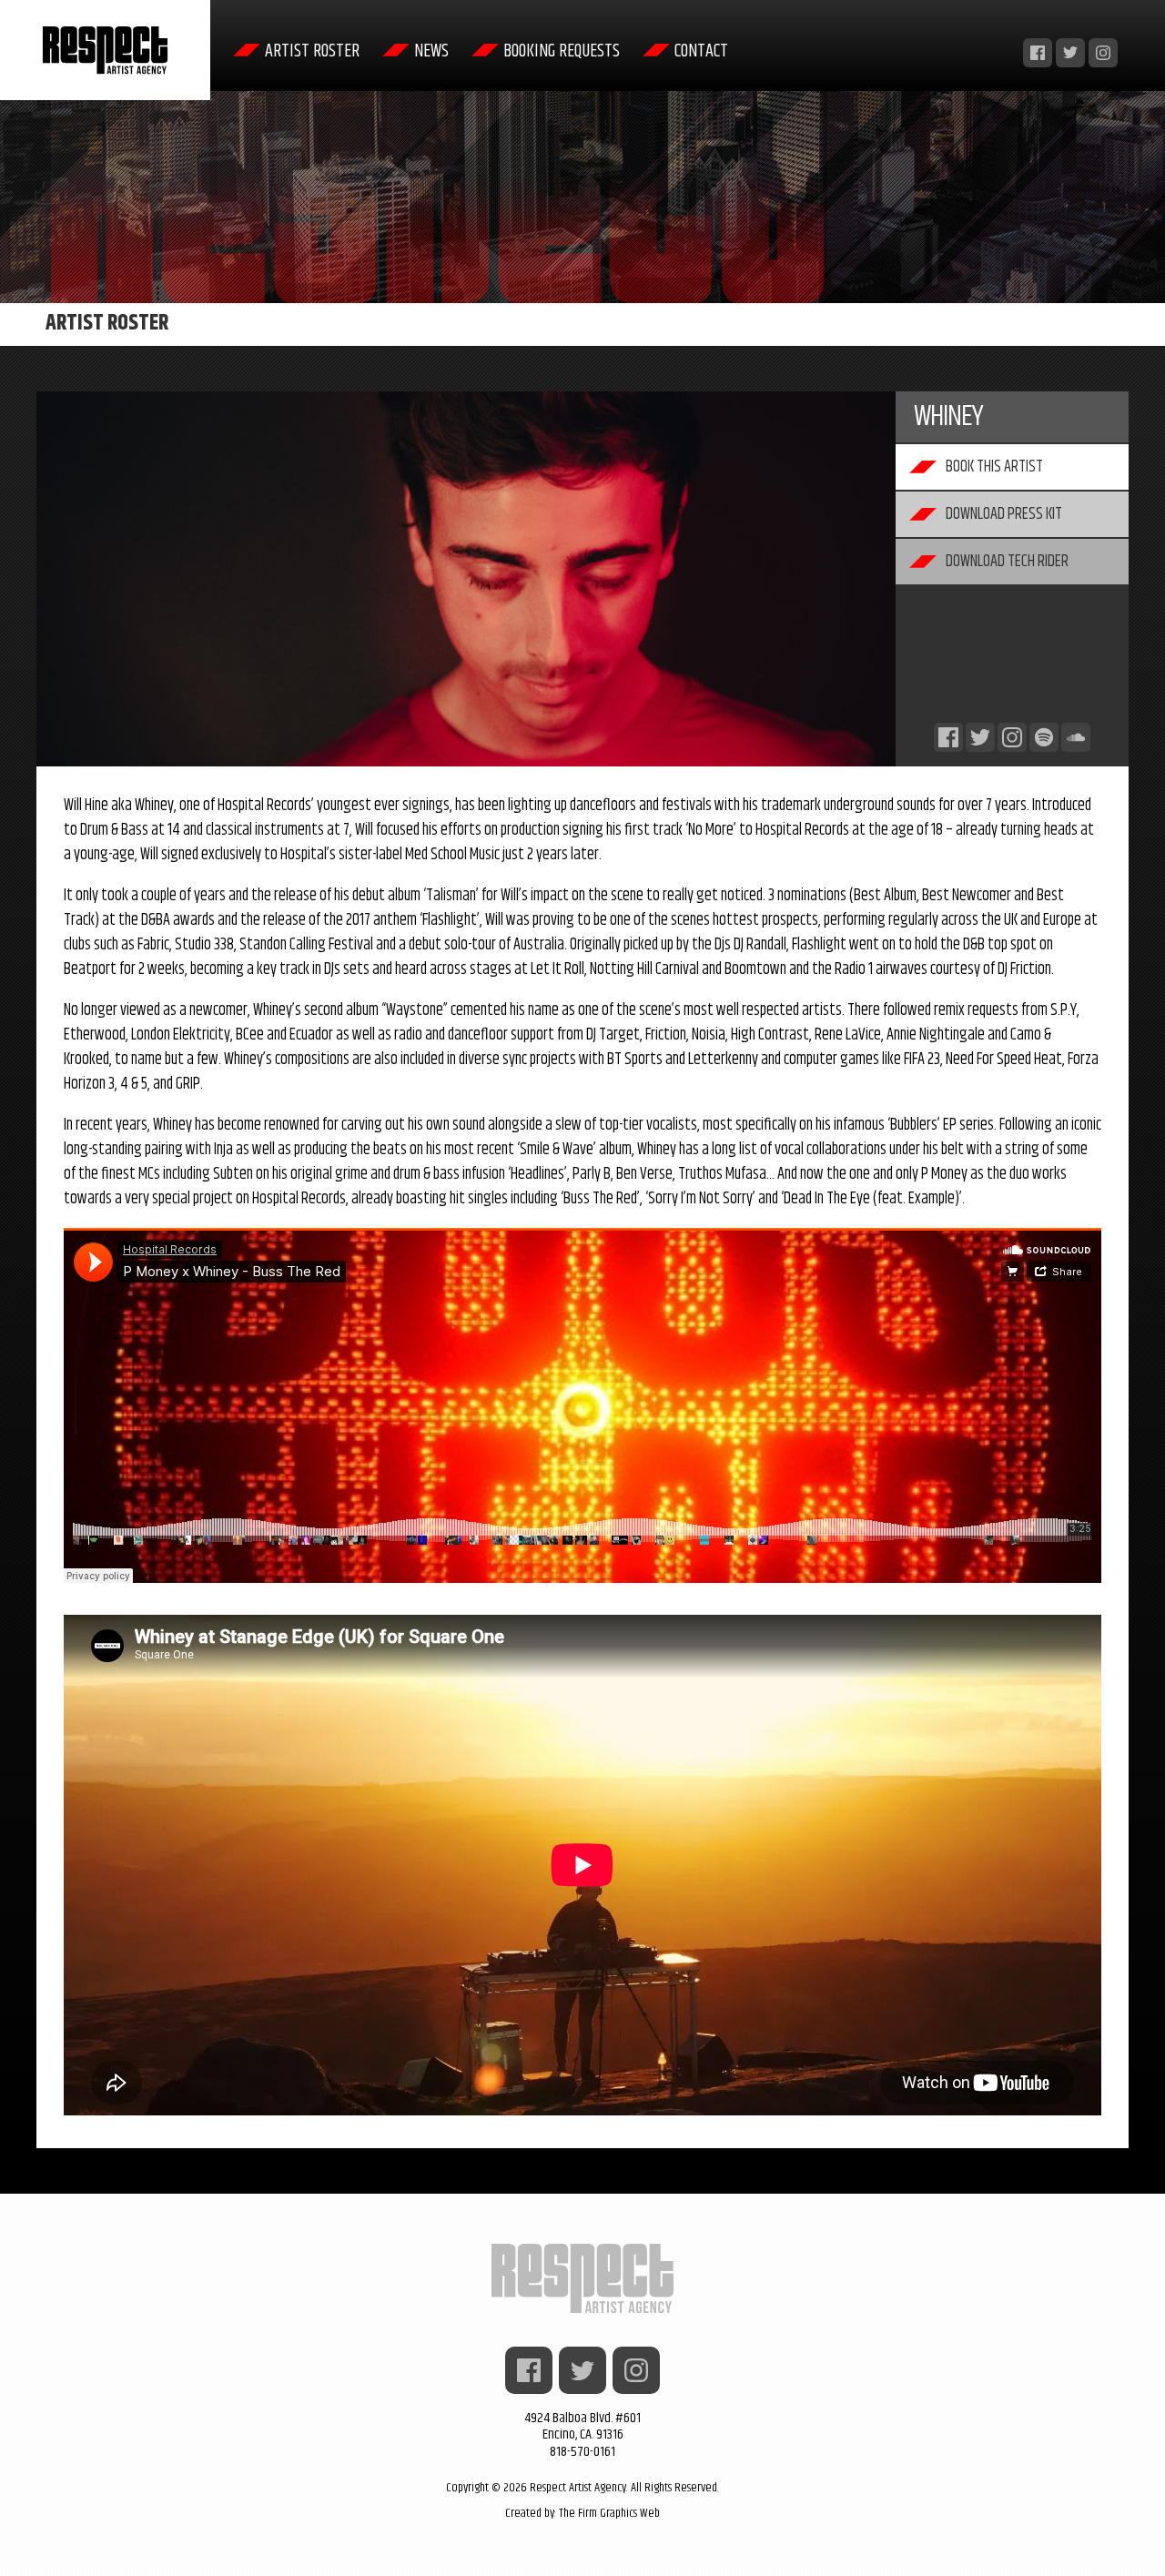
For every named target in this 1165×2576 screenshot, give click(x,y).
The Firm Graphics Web (609, 2513)
